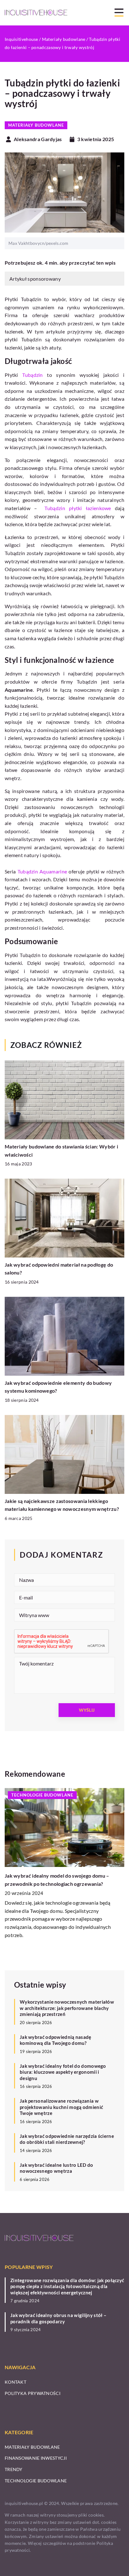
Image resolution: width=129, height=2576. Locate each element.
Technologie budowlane (36, 2481)
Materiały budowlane (36, 125)
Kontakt (15, 2382)
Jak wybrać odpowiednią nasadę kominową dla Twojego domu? (56, 2040)
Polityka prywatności (33, 2393)
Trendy (14, 2469)
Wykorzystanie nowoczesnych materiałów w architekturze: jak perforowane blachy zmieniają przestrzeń (67, 2008)
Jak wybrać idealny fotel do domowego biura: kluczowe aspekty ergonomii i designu (63, 2072)
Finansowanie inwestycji (36, 2458)
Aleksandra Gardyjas (38, 139)
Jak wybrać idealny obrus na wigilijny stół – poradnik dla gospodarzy (58, 2318)
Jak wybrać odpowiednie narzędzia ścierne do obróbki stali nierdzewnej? (67, 2139)
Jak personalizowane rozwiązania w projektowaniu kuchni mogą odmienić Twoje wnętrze (61, 2107)
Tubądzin (32, 375)
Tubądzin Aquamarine (42, 871)
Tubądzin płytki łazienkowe (78, 508)
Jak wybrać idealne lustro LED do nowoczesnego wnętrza (57, 2168)
